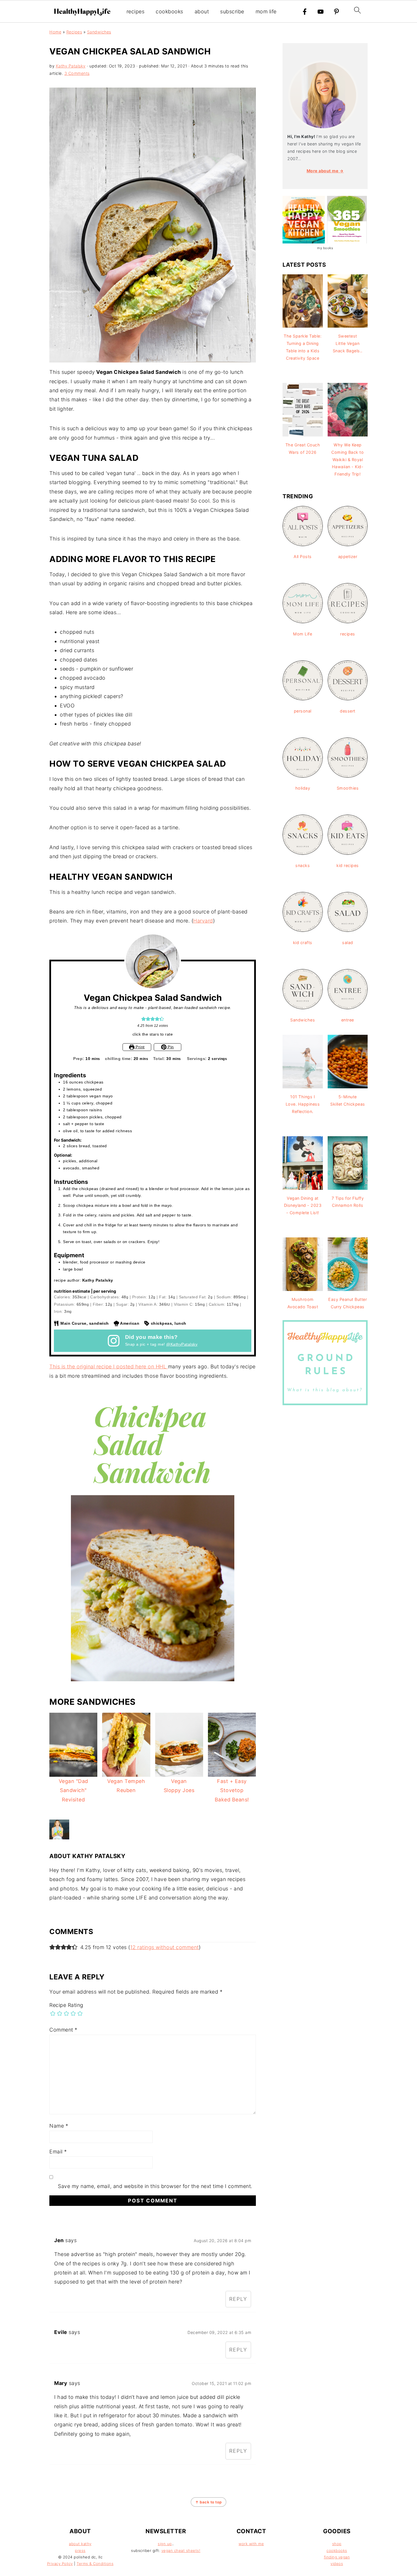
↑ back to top (208, 2502)
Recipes (74, 32)
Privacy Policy (60, 2564)
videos (337, 2564)
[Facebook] (305, 12)
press (80, 2550)
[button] (144, 1019)
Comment (63, 2030)
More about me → (325, 171)
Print (140, 1047)
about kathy (80, 2544)
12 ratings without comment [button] (165, 1947)
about (202, 11)
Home (55, 32)
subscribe (232, 11)
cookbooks (169, 11)
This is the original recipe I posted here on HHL (109, 1367)
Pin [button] (170, 1047)
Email (58, 2152)
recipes (136, 11)
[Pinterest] (336, 12)
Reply (238, 2299)
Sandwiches (99, 32)
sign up (165, 2544)
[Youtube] (321, 12)
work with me (251, 2544)
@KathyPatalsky (182, 1344)
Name (59, 2126)
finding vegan (337, 2557)
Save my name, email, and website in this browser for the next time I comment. (155, 2186)
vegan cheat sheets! (181, 2550)
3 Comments (77, 73)
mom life (266, 11)
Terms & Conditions (95, 2564)
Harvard (203, 921)
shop (337, 2544)
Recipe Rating (66, 2005)
